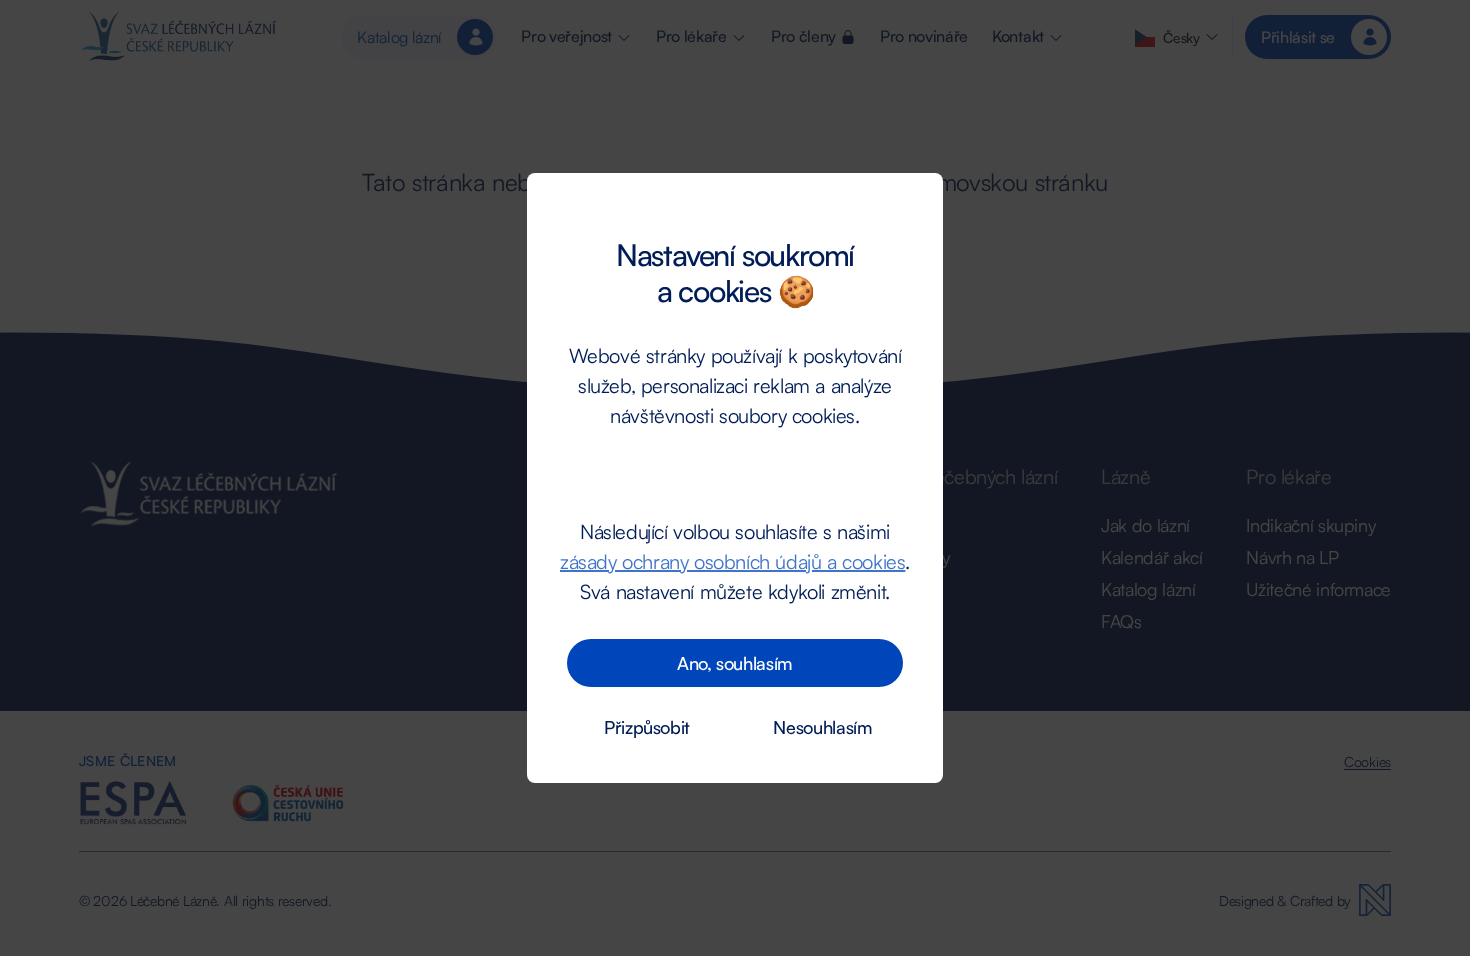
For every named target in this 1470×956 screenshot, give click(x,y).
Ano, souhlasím (735, 663)
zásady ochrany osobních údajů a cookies (732, 561)
